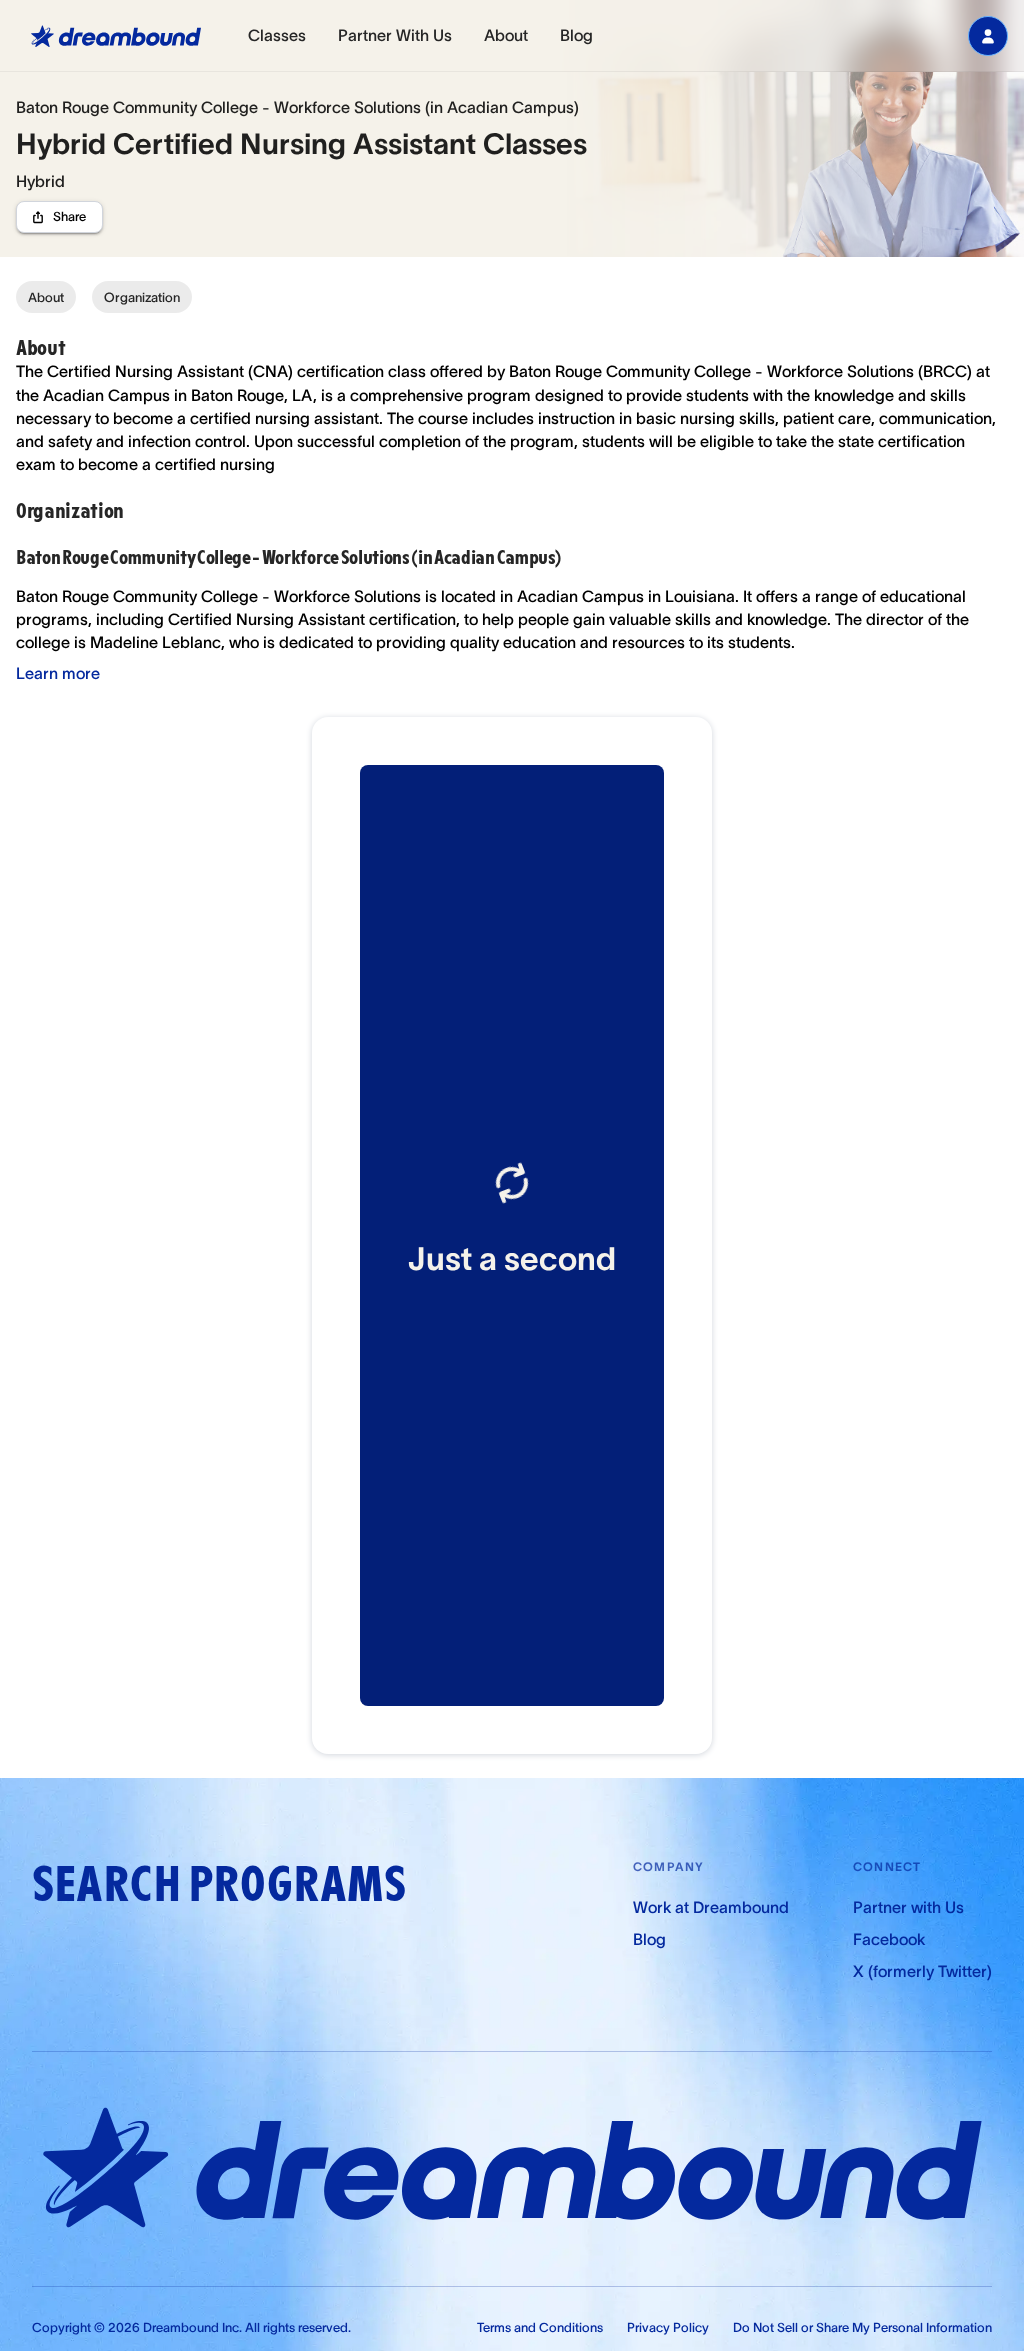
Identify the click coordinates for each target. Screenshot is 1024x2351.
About (506, 35)
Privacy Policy (668, 2327)
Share (69, 216)
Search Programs (219, 1884)
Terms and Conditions (540, 2327)
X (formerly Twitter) (922, 1971)
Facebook (889, 1939)
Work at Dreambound (711, 1907)
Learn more (58, 673)
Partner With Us (395, 35)
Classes (277, 35)
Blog (576, 35)
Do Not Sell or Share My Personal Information (862, 2327)
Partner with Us (908, 1907)
